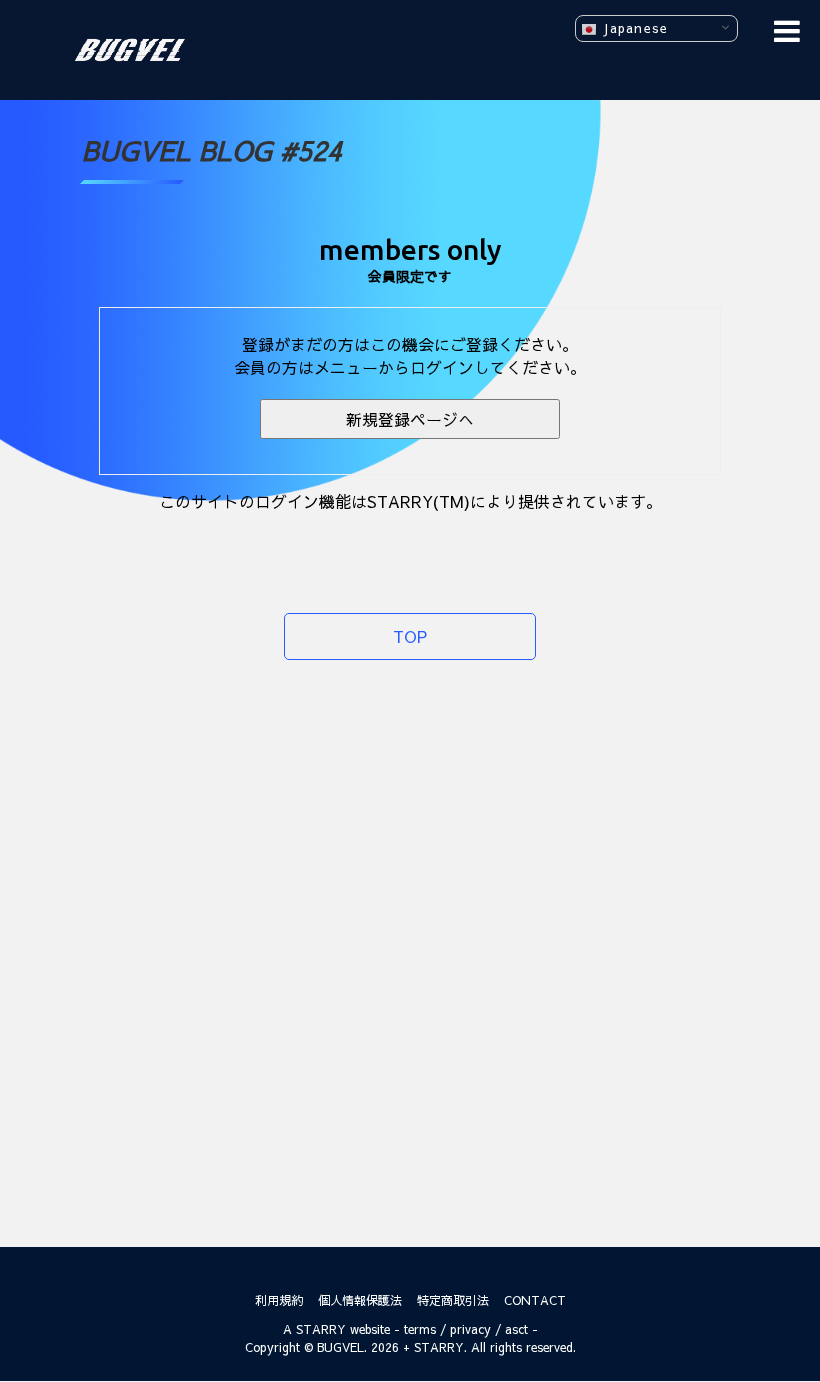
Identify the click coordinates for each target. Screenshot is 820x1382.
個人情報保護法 (360, 1300)
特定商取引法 (453, 1300)
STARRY (321, 1329)
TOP (410, 636)
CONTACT (535, 1300)
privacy (470, 1329)
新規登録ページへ (410, 419)
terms (420, 1329)
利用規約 (279, 1300)
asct (516, 1329)
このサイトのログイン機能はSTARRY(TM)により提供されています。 (410, 501)
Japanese (632, 27)
